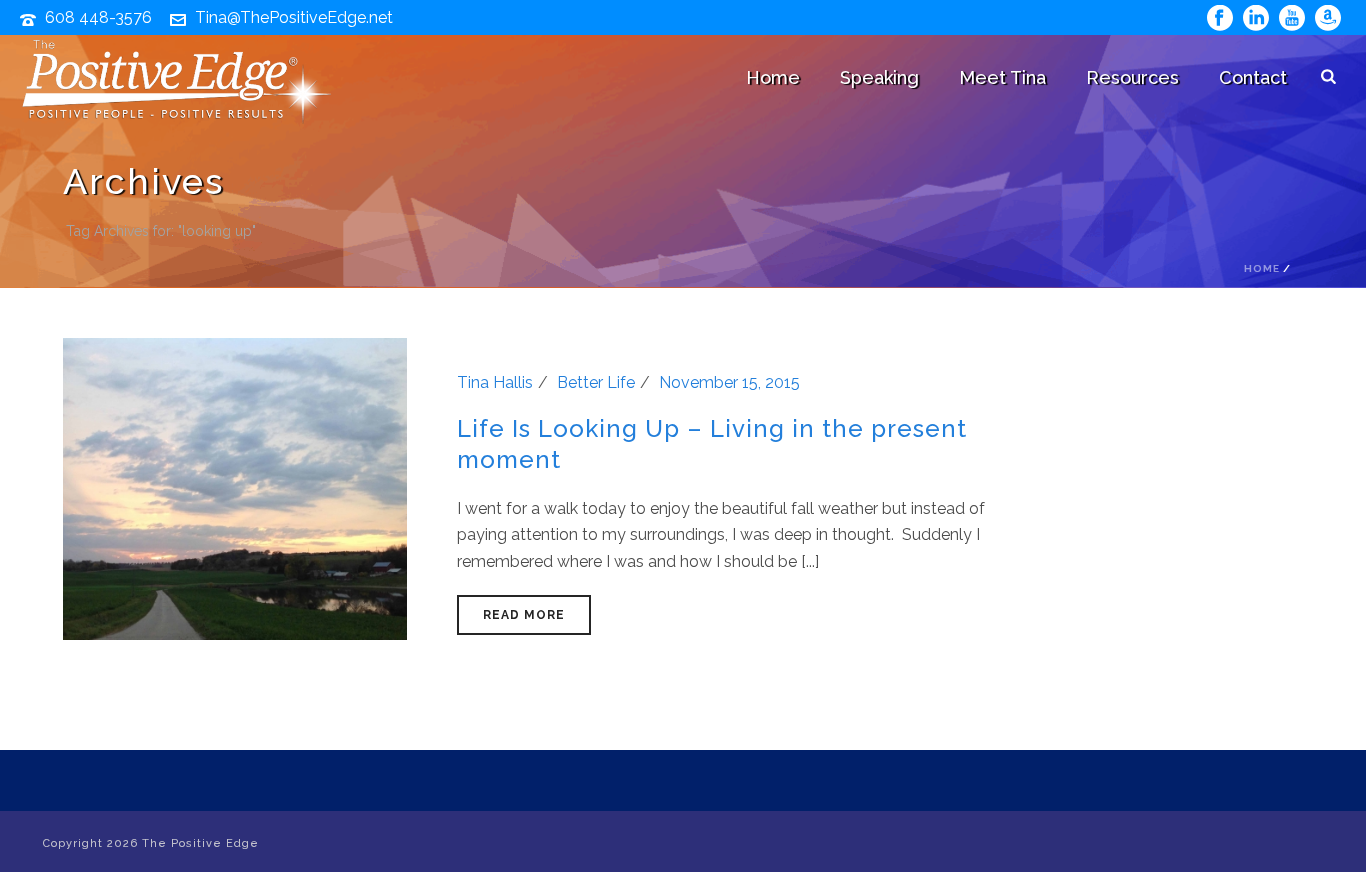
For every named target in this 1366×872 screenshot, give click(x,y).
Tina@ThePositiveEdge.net (294, 17)
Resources (1132, 77)
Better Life (596, 382)
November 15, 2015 (729, 382)
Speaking (879, 77)
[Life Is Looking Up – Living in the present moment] (235, 487)
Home (773, 77)
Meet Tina (1002, 77)
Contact (1253, 77)
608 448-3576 (98, 17)
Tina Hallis (495, 382)
